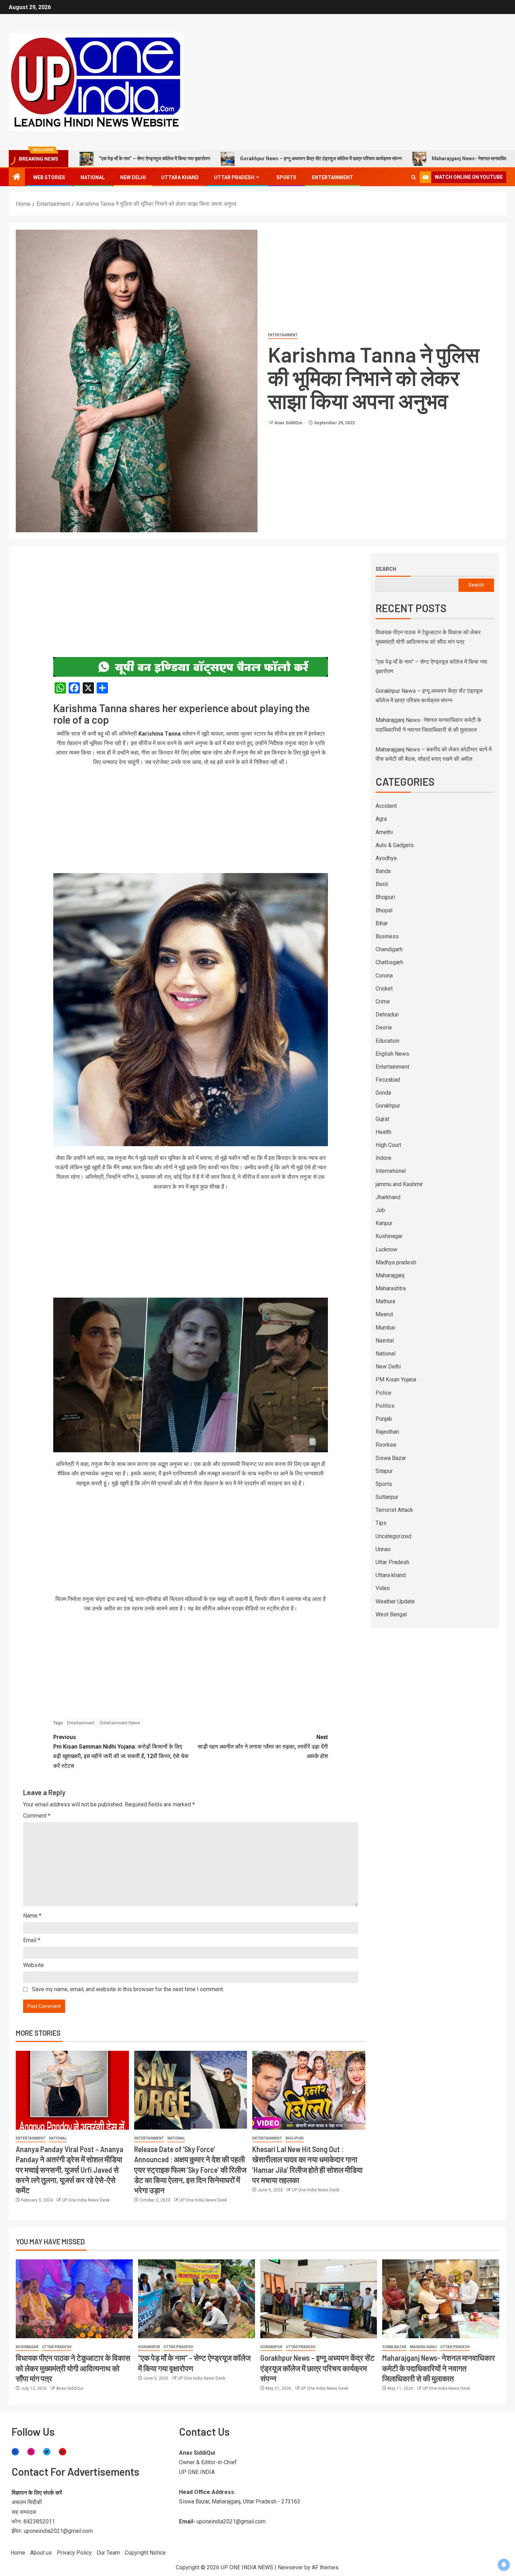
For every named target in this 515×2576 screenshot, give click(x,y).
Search (386, 569)
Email (32, 1940)
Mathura (385, 1301)
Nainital (385, 1341)
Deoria (384, 1027)
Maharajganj (390, 1275)
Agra (381, 819)
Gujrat (382, 1119)
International (391, 1171)
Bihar (382, 923)
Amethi (384, 832)
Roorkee (386, 1445)
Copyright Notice (145, 2553)
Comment (37, 1816)
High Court (388, 1145)
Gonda (383, 1093)
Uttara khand (180, 177)
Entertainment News (120, 1723)
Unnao (383, 1549)
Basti (382, 884)
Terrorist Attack (394, 1510)
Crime (383, 1002)
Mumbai (385, 1328)
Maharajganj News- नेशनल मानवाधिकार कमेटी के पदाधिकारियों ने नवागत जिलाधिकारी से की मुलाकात (413, 158)
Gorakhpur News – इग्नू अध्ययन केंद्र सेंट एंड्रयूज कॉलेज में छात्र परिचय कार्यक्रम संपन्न (212, 158)
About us (41, 2553)
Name (32, 1916)
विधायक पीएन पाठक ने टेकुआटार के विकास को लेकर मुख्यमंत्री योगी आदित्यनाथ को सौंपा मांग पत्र (73, 2368)
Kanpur (384, 1223)
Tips (381, 1523)
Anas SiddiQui (289, 423)
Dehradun (387, 1015)
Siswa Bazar (391, 1458)
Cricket (384, 989)
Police (383, 1393)
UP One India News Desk (86, 2200)
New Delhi (133, 177)
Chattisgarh (389, 962)
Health (383, 1132)
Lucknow (386, 1249)
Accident (386, 806)
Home (18, 2553)
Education (387, 1041)
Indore (383, 1158)
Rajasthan (387, 1432)
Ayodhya (386, 858)
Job (380, 1210)
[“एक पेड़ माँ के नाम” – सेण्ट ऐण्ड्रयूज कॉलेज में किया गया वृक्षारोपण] (197, 2299)
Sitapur (384, 1471)
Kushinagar (389, 1236)
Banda (383, 871)
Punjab (384, 1419)
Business (387, 936)
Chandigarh (389, 949)
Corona (384, 976)
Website (33, 1965)
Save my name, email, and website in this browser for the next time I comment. (128, 1989)
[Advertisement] (191, 605)
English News (392, 1054)
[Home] (17, 177)
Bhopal (384, 910)
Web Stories (49, 177)
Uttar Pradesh (234, 177)
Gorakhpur (388, 1106)
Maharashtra (391, 1288)
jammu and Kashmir (399, 1184)
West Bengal (391, 1614)
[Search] (414, 177)
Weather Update (395, 1601)
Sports (286, 177)
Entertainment (332, 177)
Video (383, 1588)
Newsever (290, 2567)
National (93, 177)
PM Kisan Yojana (396, 1380)
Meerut (384, 1314)
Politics (385, 1406)
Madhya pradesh (396, 1262)
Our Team (108, 2553)
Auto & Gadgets (395, 845)
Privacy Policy (74, 2553)
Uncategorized (393, 1536)
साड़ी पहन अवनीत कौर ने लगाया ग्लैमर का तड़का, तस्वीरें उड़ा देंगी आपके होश (263, 1747)
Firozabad (388, 1080)
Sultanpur (387, 1497)
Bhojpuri (295, 2138)
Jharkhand (388, 1197)
